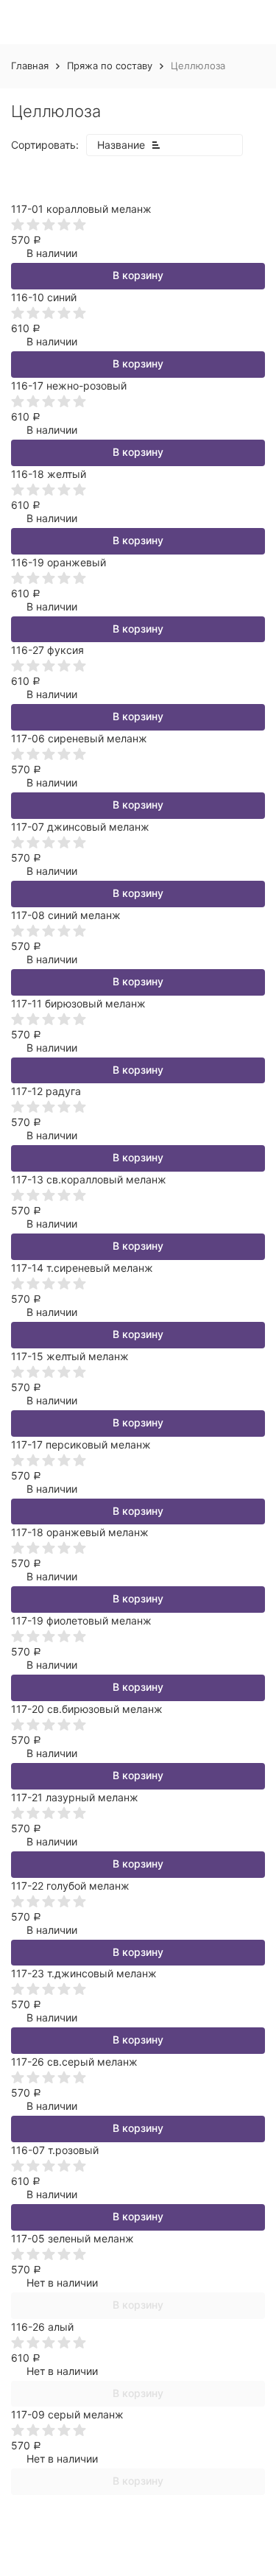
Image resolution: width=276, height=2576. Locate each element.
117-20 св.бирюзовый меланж (87, 1709)
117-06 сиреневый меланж (79, 738)
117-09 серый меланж (67, 2414)
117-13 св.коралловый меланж (89, 1179)
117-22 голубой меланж (70, 1886)
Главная (30, 66)
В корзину (138, 275)
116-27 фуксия (47, 650)
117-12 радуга (46, 1091)
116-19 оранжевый (59, 562)
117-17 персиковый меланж (81, 1444)
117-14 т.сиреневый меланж (82, 1268)
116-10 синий (44, 297)
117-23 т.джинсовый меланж (84, 1973)
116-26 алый (42, 2327)
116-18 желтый (49, 474)
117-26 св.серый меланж (74, 2062)
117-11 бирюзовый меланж (78, 1003)
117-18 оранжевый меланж (80, 1532)
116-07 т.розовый (55, 2150)
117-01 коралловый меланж (81, 209)
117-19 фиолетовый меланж (81, 1620)
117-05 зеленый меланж (72, 2238)
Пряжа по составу (110, 66)
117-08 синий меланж (66, 915)
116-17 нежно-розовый (69, 386)
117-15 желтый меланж (70, 1356)
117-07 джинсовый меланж (80, 827)
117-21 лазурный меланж (75, 1797)
